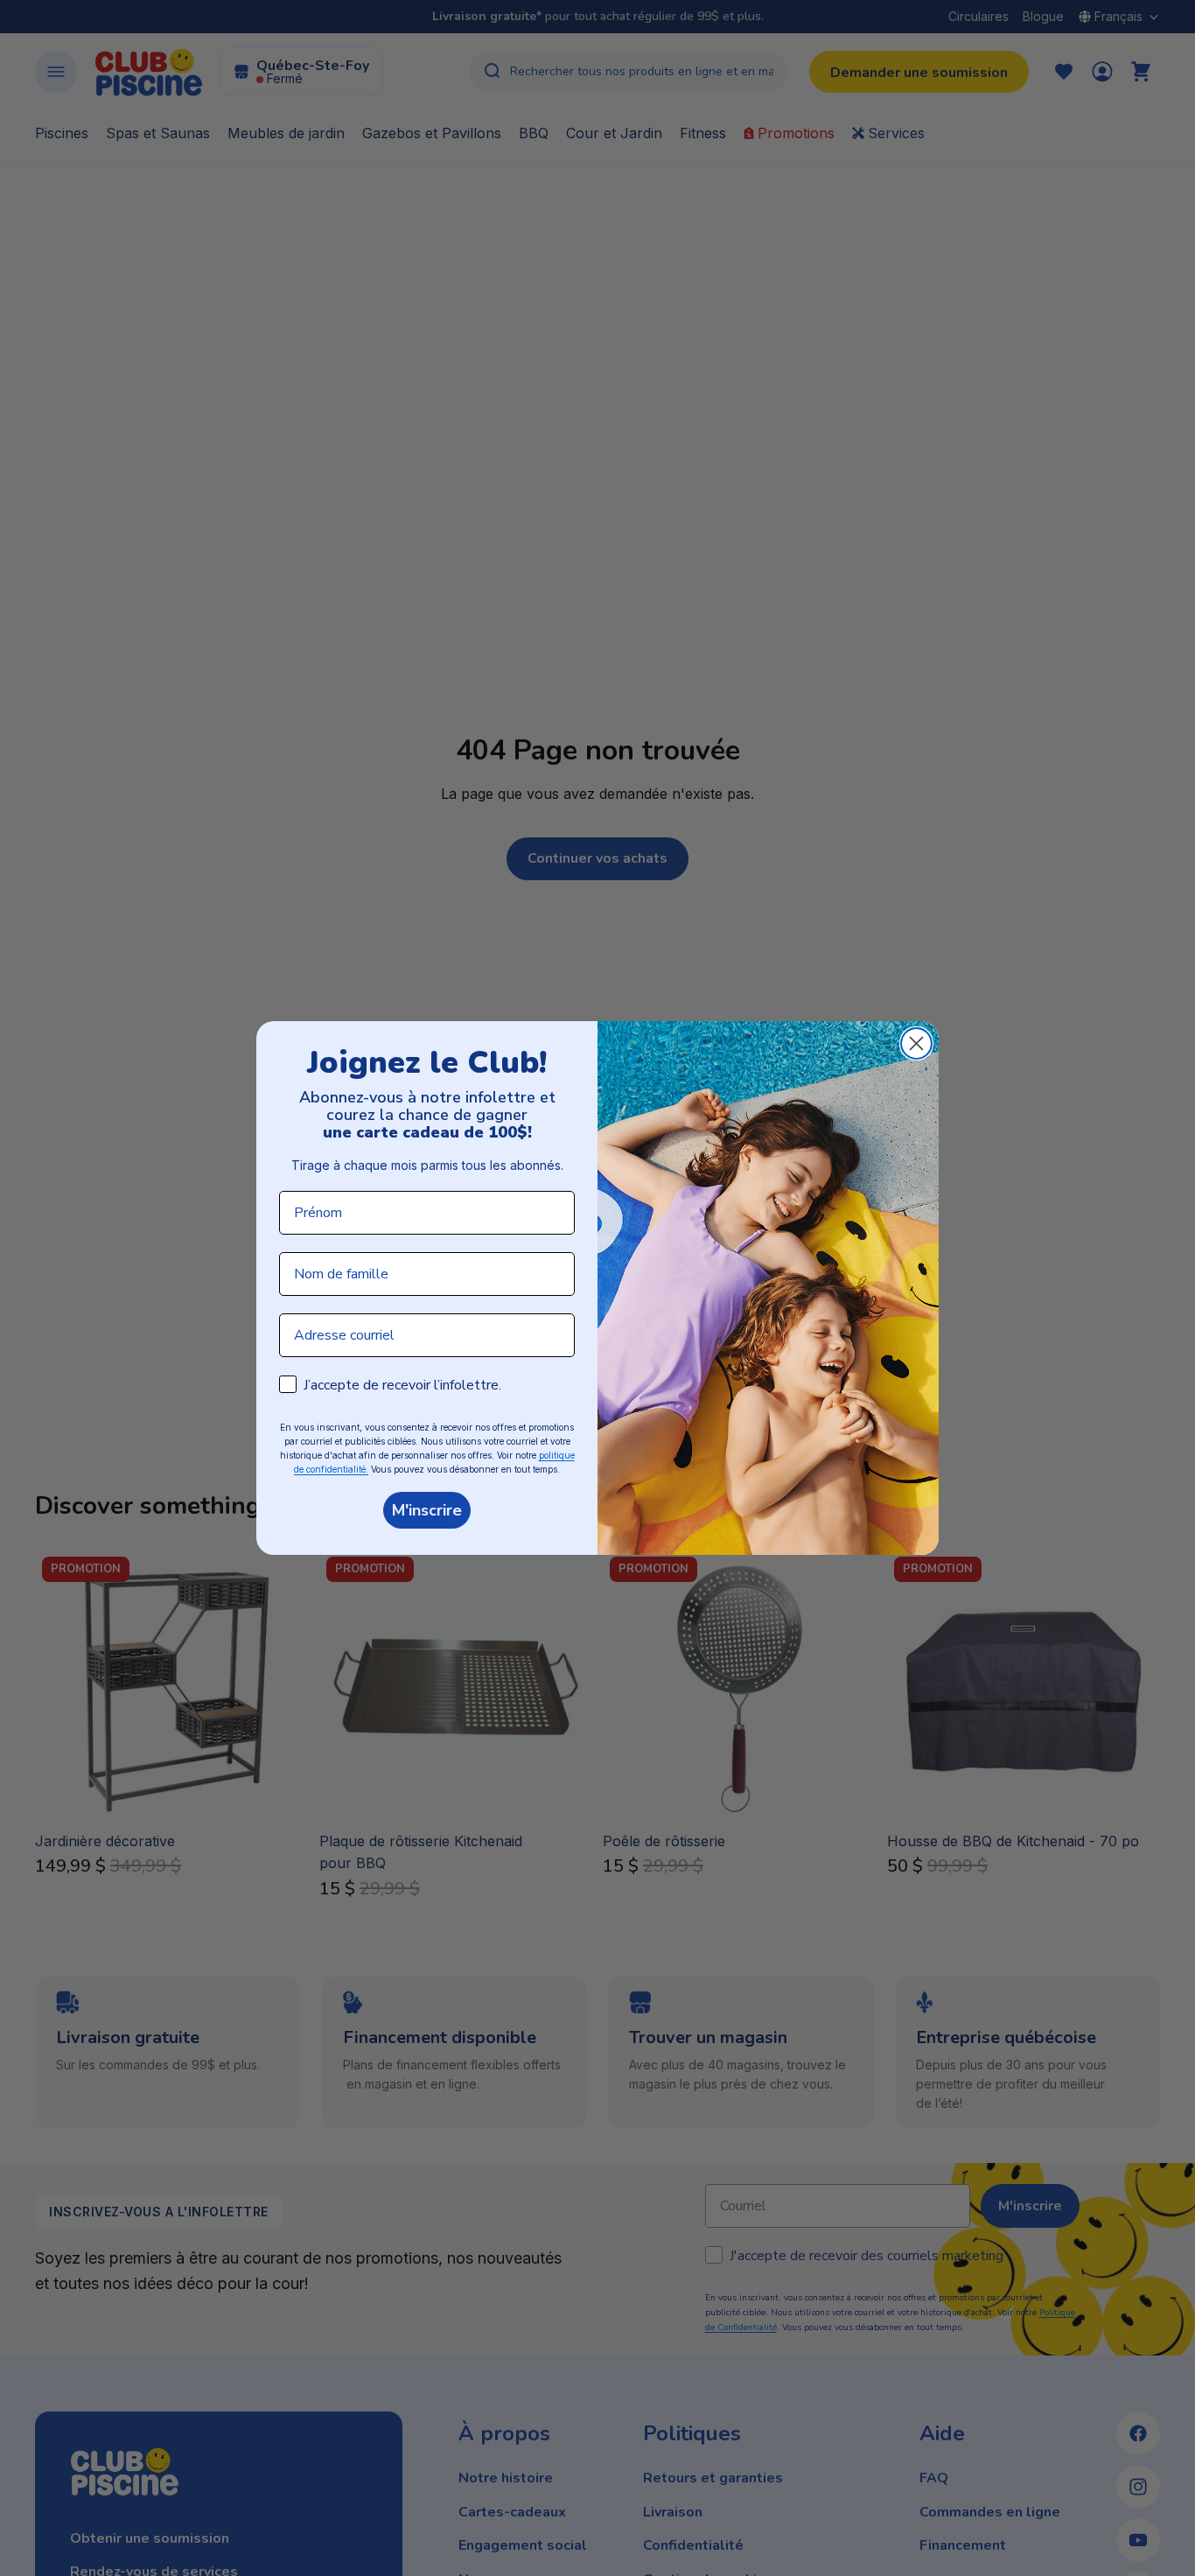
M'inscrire (427, 1510)
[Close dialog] (916, 1043)
